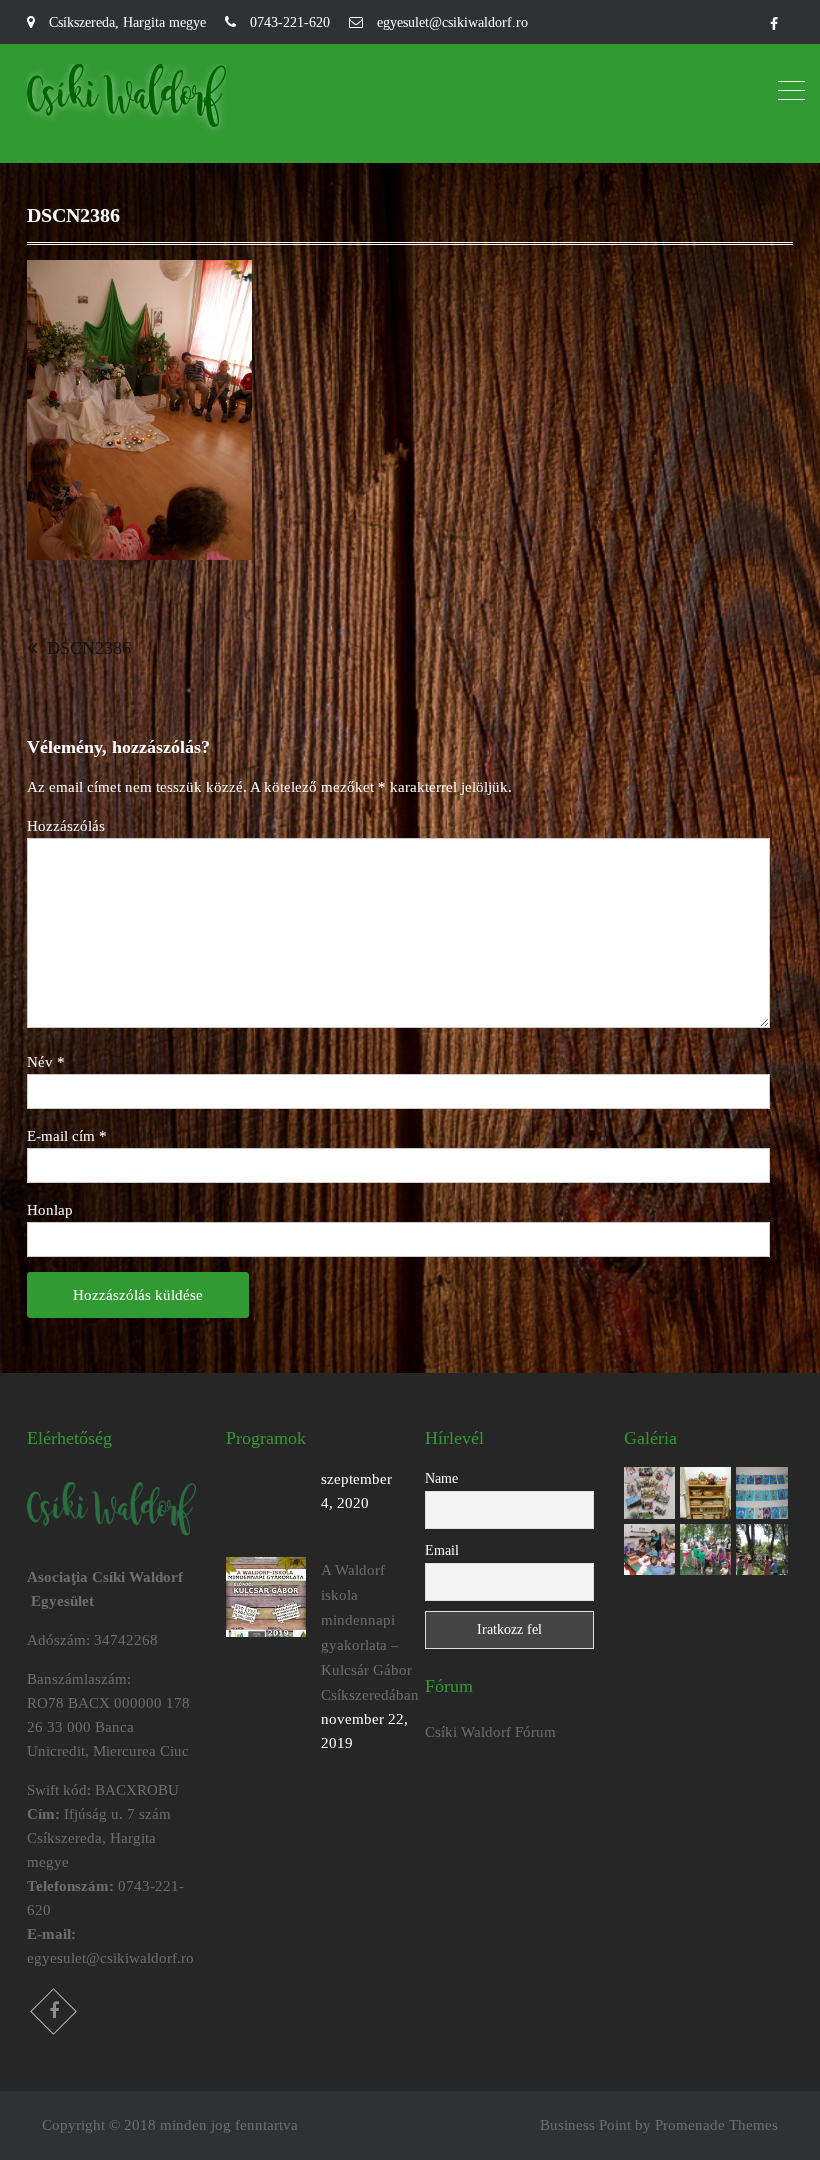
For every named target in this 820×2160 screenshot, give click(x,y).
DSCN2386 (89, 648)
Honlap (50, 1210)
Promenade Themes (716, 2125)
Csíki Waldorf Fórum (490, 1732)
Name (441, 1478)
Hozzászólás (66, 826)
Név (46, 1062)
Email (442, 1550)
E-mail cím (67, 1136)
